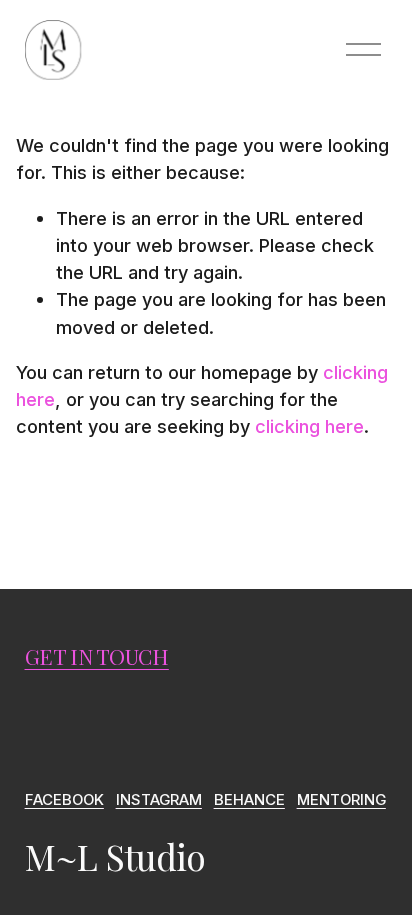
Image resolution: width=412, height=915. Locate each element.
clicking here (309, 426)
